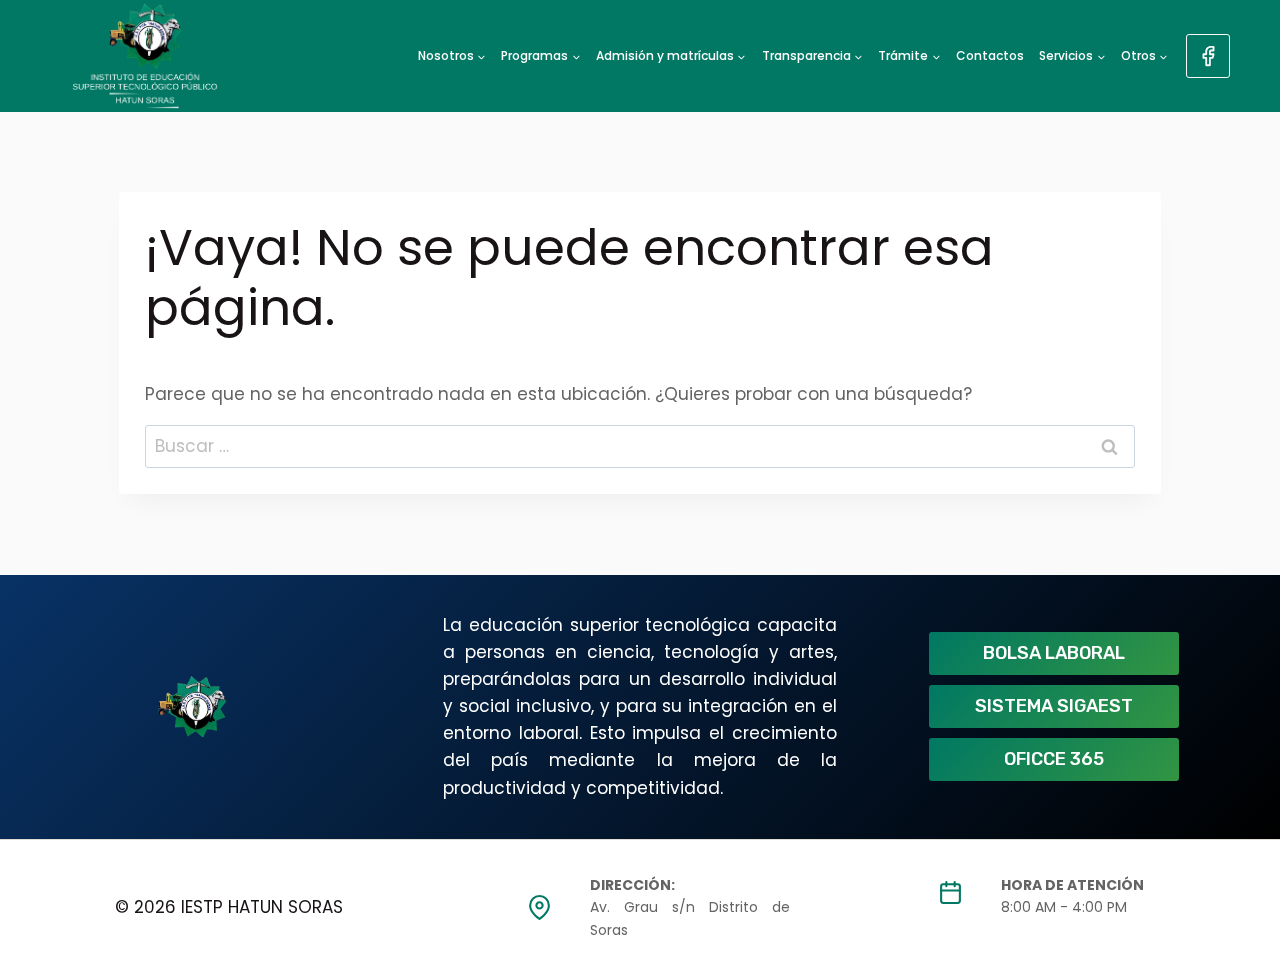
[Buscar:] (640, 446)
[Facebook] (1208, 56)
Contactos (990, 55)
